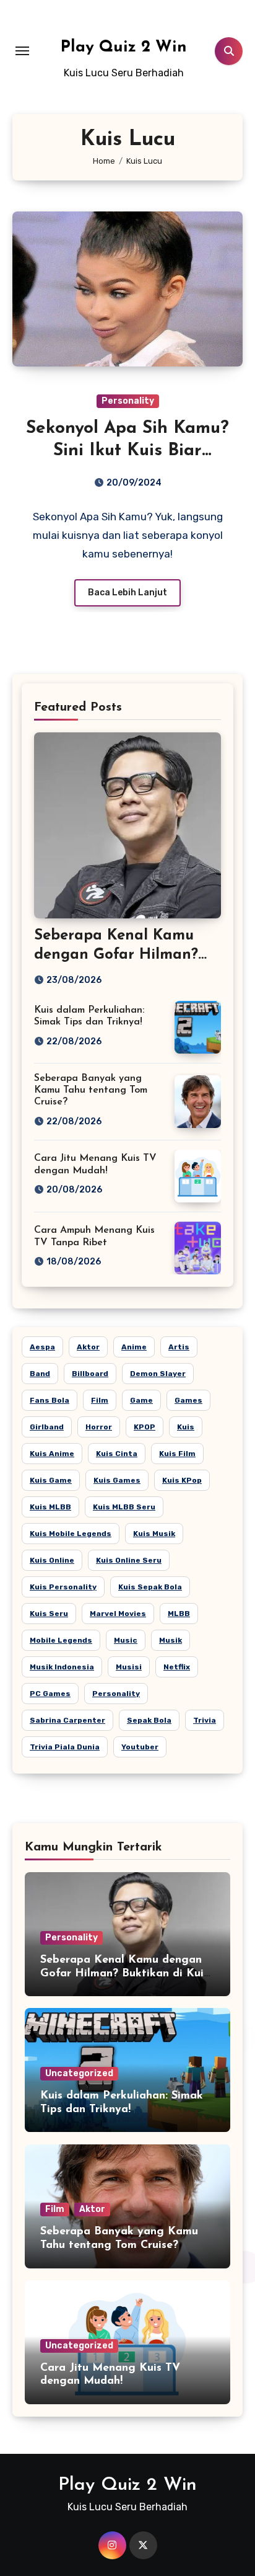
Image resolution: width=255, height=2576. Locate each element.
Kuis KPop (182, 1480)
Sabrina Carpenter (67, 1720)
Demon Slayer (158, 1374)
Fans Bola (50, 1400)
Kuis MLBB (50, 1507)
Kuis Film (177, 1454)
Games (188, 1400)
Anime (134, 1347)
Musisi (129, 1667)
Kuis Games (117, 1480)
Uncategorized (79, 2073)
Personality (128, 401)
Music (126, 1640)
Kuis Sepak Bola (150, 1587)
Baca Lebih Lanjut (127, 593)
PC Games (50, 1694)
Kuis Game (51, 1480)
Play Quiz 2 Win (124, 47)
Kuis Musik (154, 1534)
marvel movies (118, 1614)
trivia (205, 1720)
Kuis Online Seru (129, 1560)
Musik (171, 1640)
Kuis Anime (52, 1454)
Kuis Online (52, 1560)
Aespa (42, 1347)
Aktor (88, 1347)
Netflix (177, 1667)
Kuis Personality (63, 1587)
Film (100, 1400)
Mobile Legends (61, 1640)
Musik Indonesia (62, 1667)
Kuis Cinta (117, 1454)
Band (40, 1374)
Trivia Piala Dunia (65, 1747)
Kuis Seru (49, 1614)
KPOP (145, 1427)
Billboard (90, 1374)
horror (99, 1427)
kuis (186, 1427)
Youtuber (140, 1747)
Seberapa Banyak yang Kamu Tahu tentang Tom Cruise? (91, 1090)
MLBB (179, 1614)
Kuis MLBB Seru (124, 1507)
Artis (179, 1347)
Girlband (47, 1427)
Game (141, 1400)
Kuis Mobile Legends (71, 1534)
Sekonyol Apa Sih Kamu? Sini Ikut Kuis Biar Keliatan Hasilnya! (127, 451)
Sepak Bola (149, 1720)
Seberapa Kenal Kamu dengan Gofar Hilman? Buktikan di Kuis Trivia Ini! (124, 1974)
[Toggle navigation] (22, 51)
